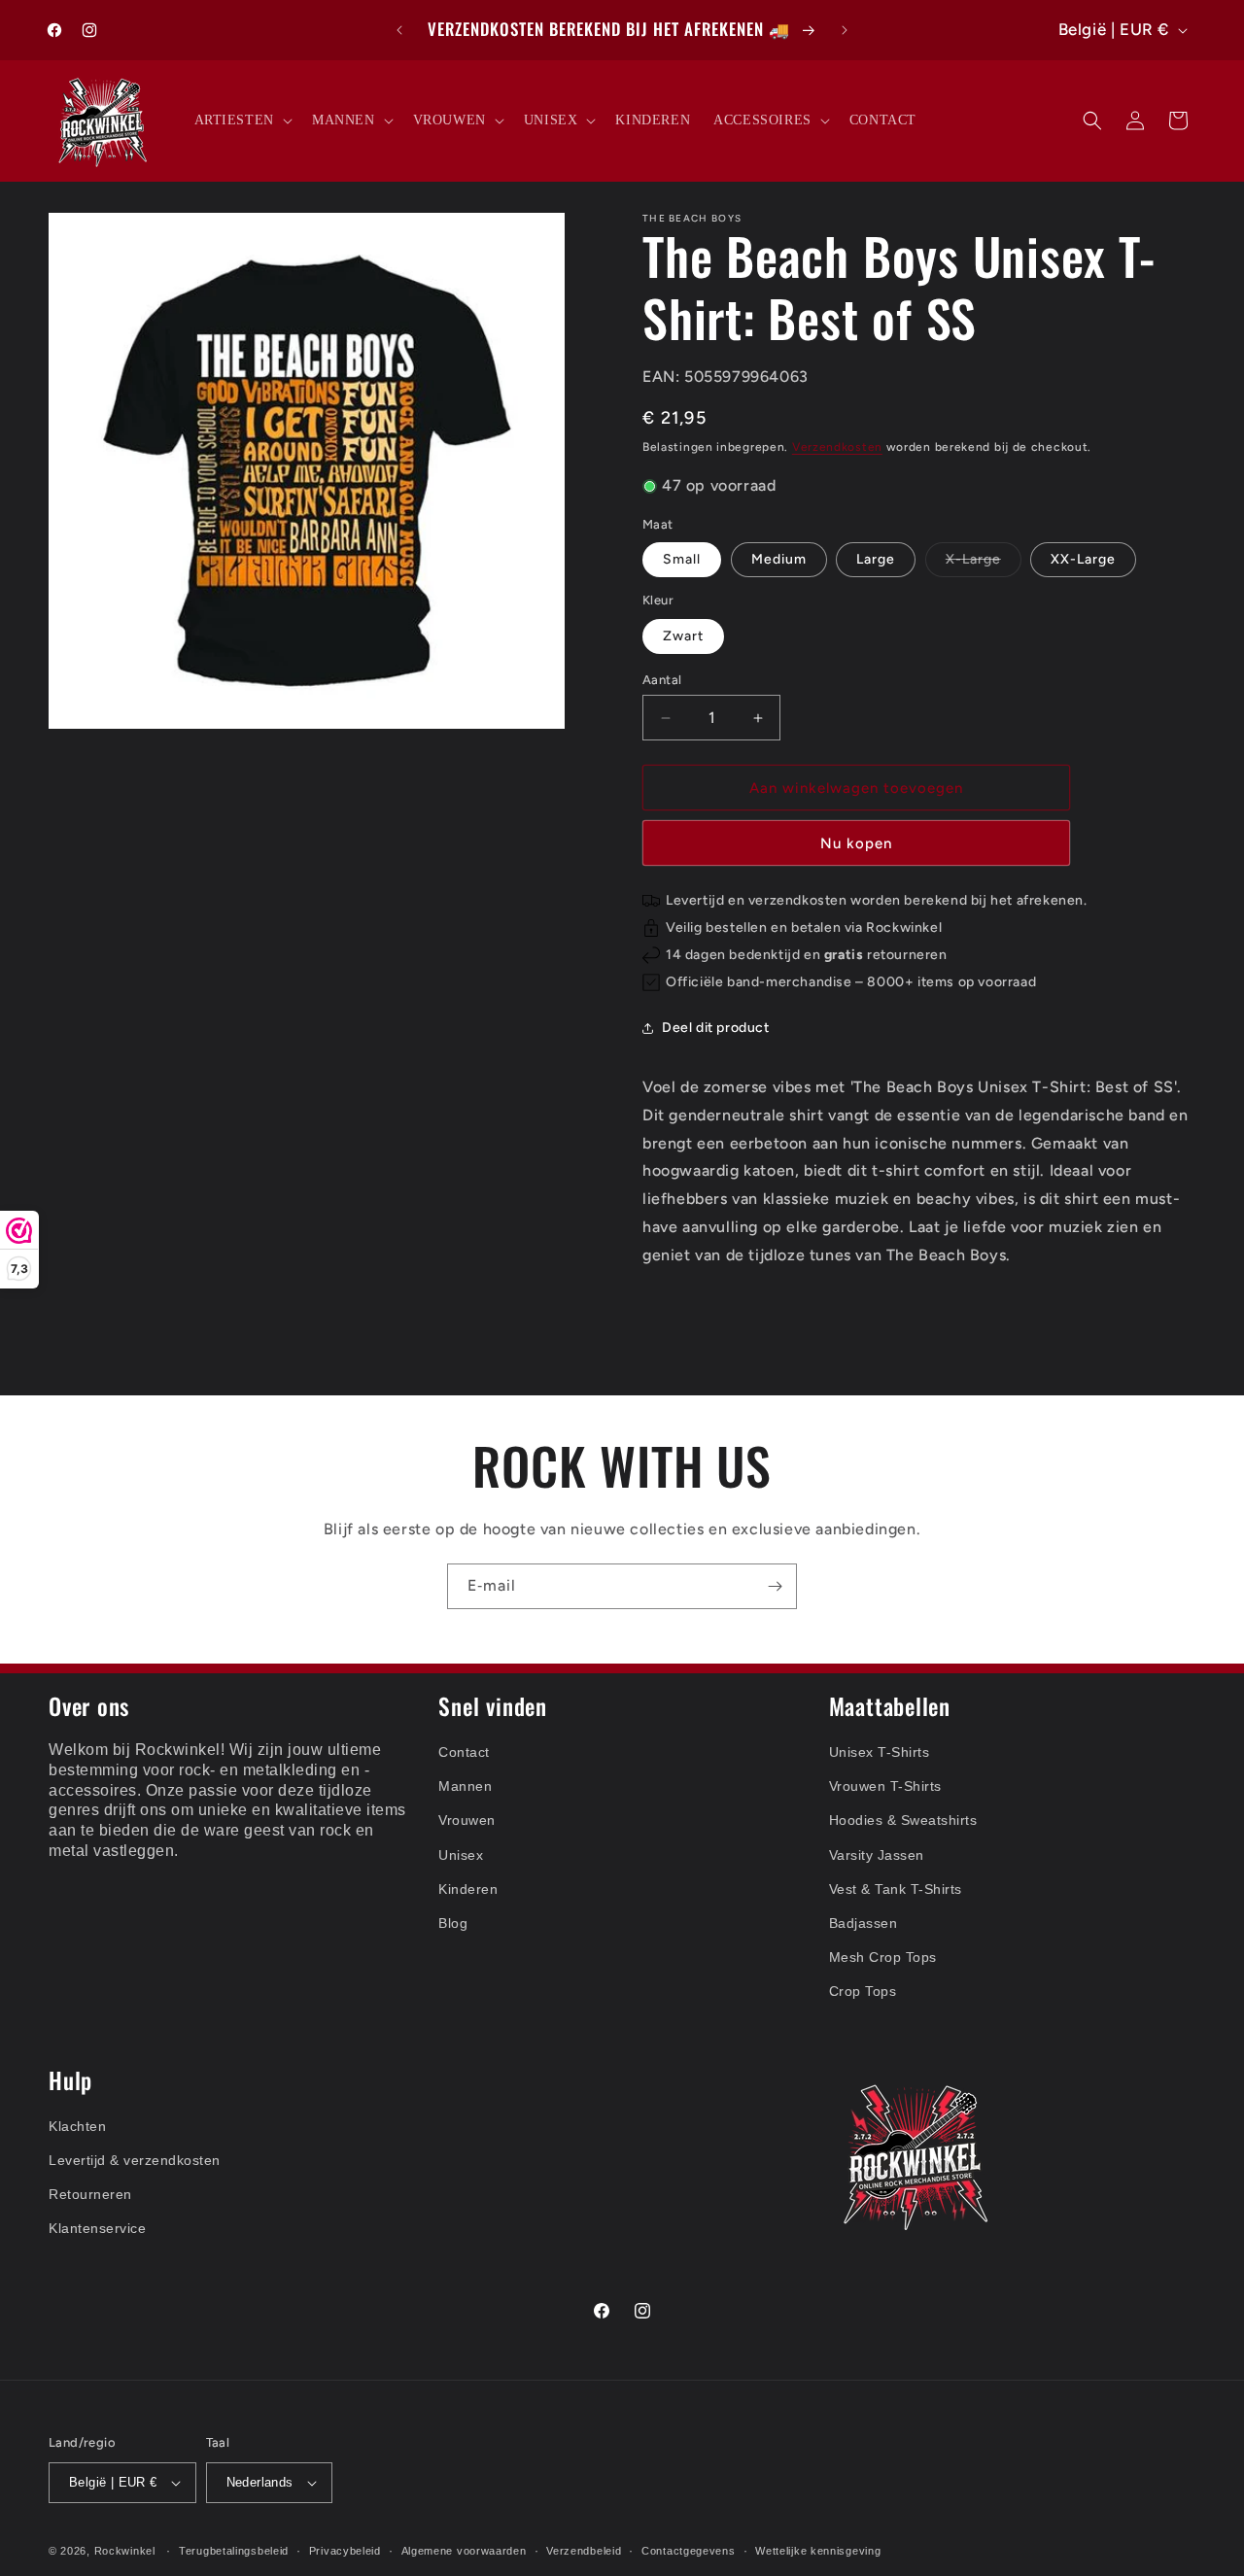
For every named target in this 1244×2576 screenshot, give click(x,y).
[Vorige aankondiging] (399, 30)
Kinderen (468, 1888)
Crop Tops (863, 1991)
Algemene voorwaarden (464, 2550)
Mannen (465, 1786)
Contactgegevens (689, 2550)
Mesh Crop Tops (883, 1957)
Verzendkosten (837, 448)
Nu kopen (856, 843)
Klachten (77, 2126)
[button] (242, 120)
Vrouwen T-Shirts (885, 1786)
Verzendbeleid (584, 2550)
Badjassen (864, 1923)
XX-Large (1083, 559)
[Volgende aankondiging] (845, 30)
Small (682, 559)
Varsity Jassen (877, 1854)
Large (876, 559)
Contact (464, 1752)
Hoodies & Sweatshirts (903, 1820)
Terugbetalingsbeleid (234, 2550)
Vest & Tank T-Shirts (896, 1888)
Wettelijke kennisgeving (818, 2550)
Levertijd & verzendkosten (135, 2160)
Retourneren (90, 2194)
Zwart (683, 636)
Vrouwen (467, 1820)
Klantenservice (97, 2228)
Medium (779, 559)
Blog (453, 1923)
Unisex (461, 1854)
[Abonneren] (775, 1586)
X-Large (984, 564)
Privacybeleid (345, 2550)
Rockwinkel (125, 2551)
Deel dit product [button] (716, 1029)
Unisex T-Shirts (880, 1752)
